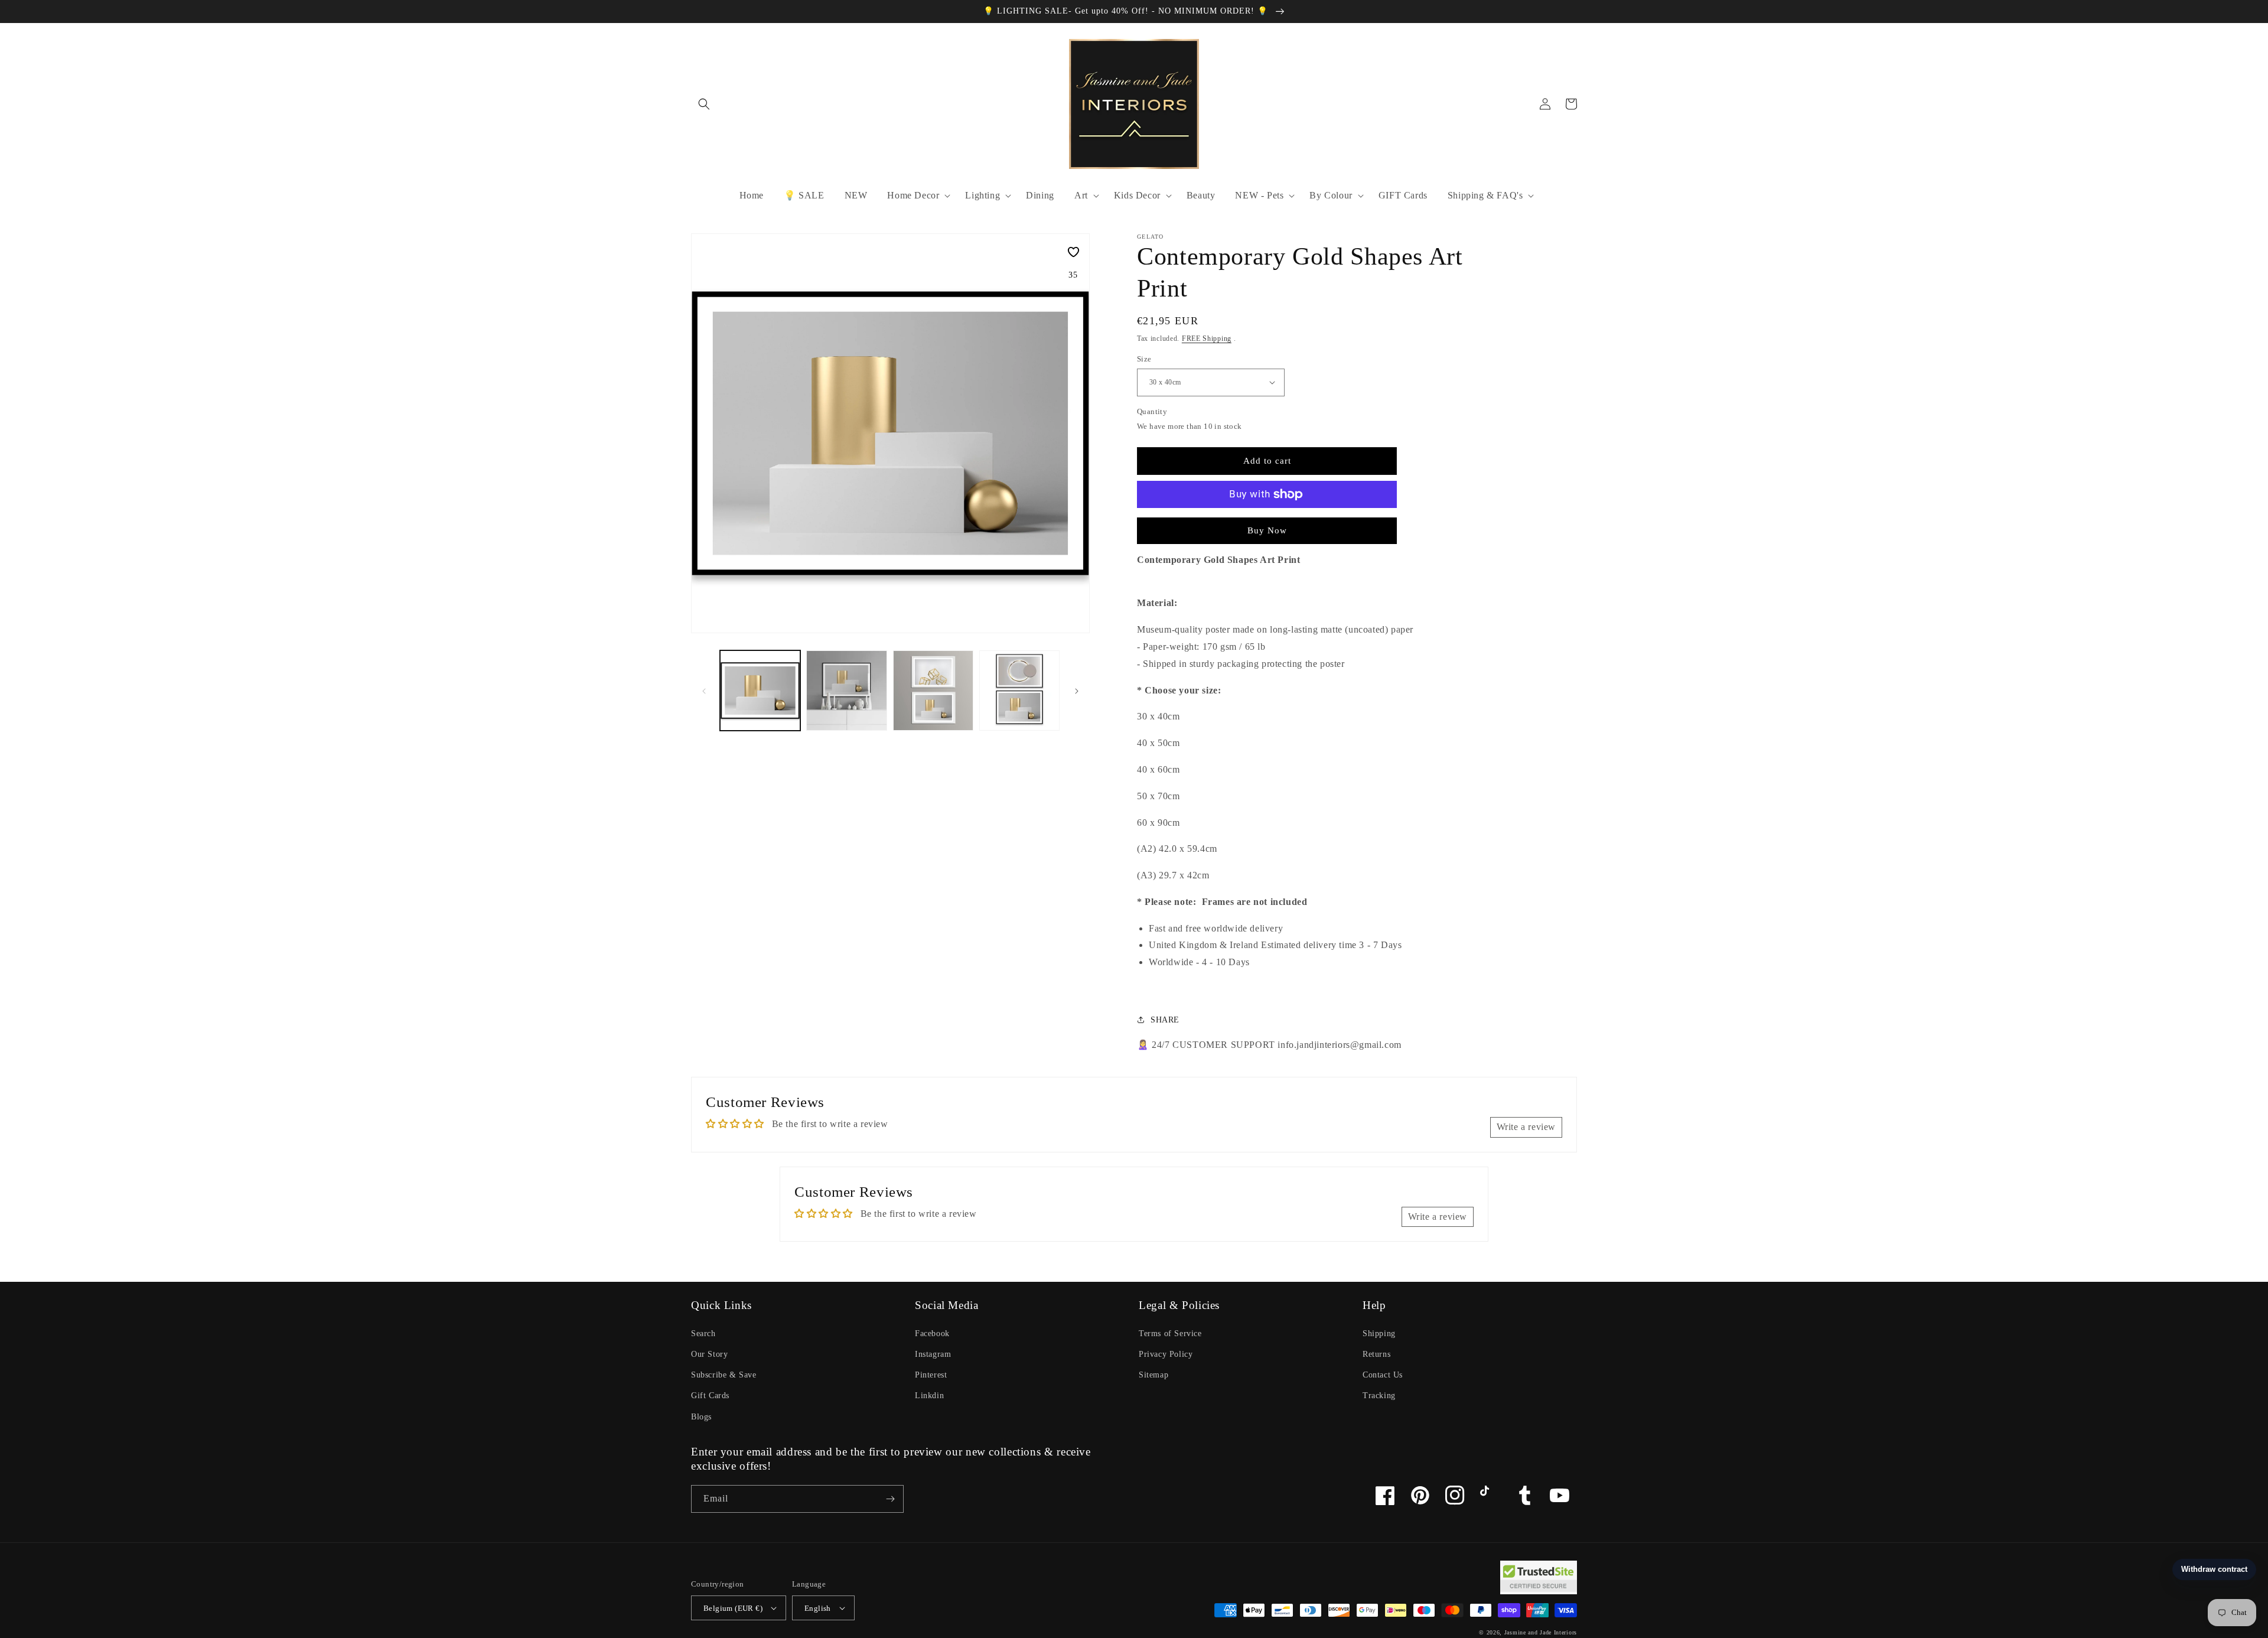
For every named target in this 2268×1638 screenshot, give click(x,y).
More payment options (1267, 523)
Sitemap (1153, 1375)
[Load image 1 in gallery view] (760, 691)
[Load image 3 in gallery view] (933, 691)
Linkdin (929, 1396)
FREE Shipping (1207, 338)
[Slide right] (1077, 691)
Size (1144, 359)
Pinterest (931, 1375)
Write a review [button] (1526, 1127)
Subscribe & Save (724, 1375)
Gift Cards (710, 1396)
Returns (1376, 1354)
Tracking (1379, 1396)
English (818, 1608)
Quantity (1152, 411)
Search (703, 1333)
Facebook (932, 1333)
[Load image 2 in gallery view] (846, 691)
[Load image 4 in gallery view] (1019, 691)
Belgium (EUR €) (733, 1608)
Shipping (1379, 1333)
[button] (704, 104)
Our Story (709, 1354)
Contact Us (1383, 1375)
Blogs (701, 1417)
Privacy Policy (1166, 1354)
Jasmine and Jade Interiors (1541, 1632)
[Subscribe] (890, 1499)
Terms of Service (1170, 1333)
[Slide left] (704, 691)
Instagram (933, 1354)
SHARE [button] (1165, 1020)
